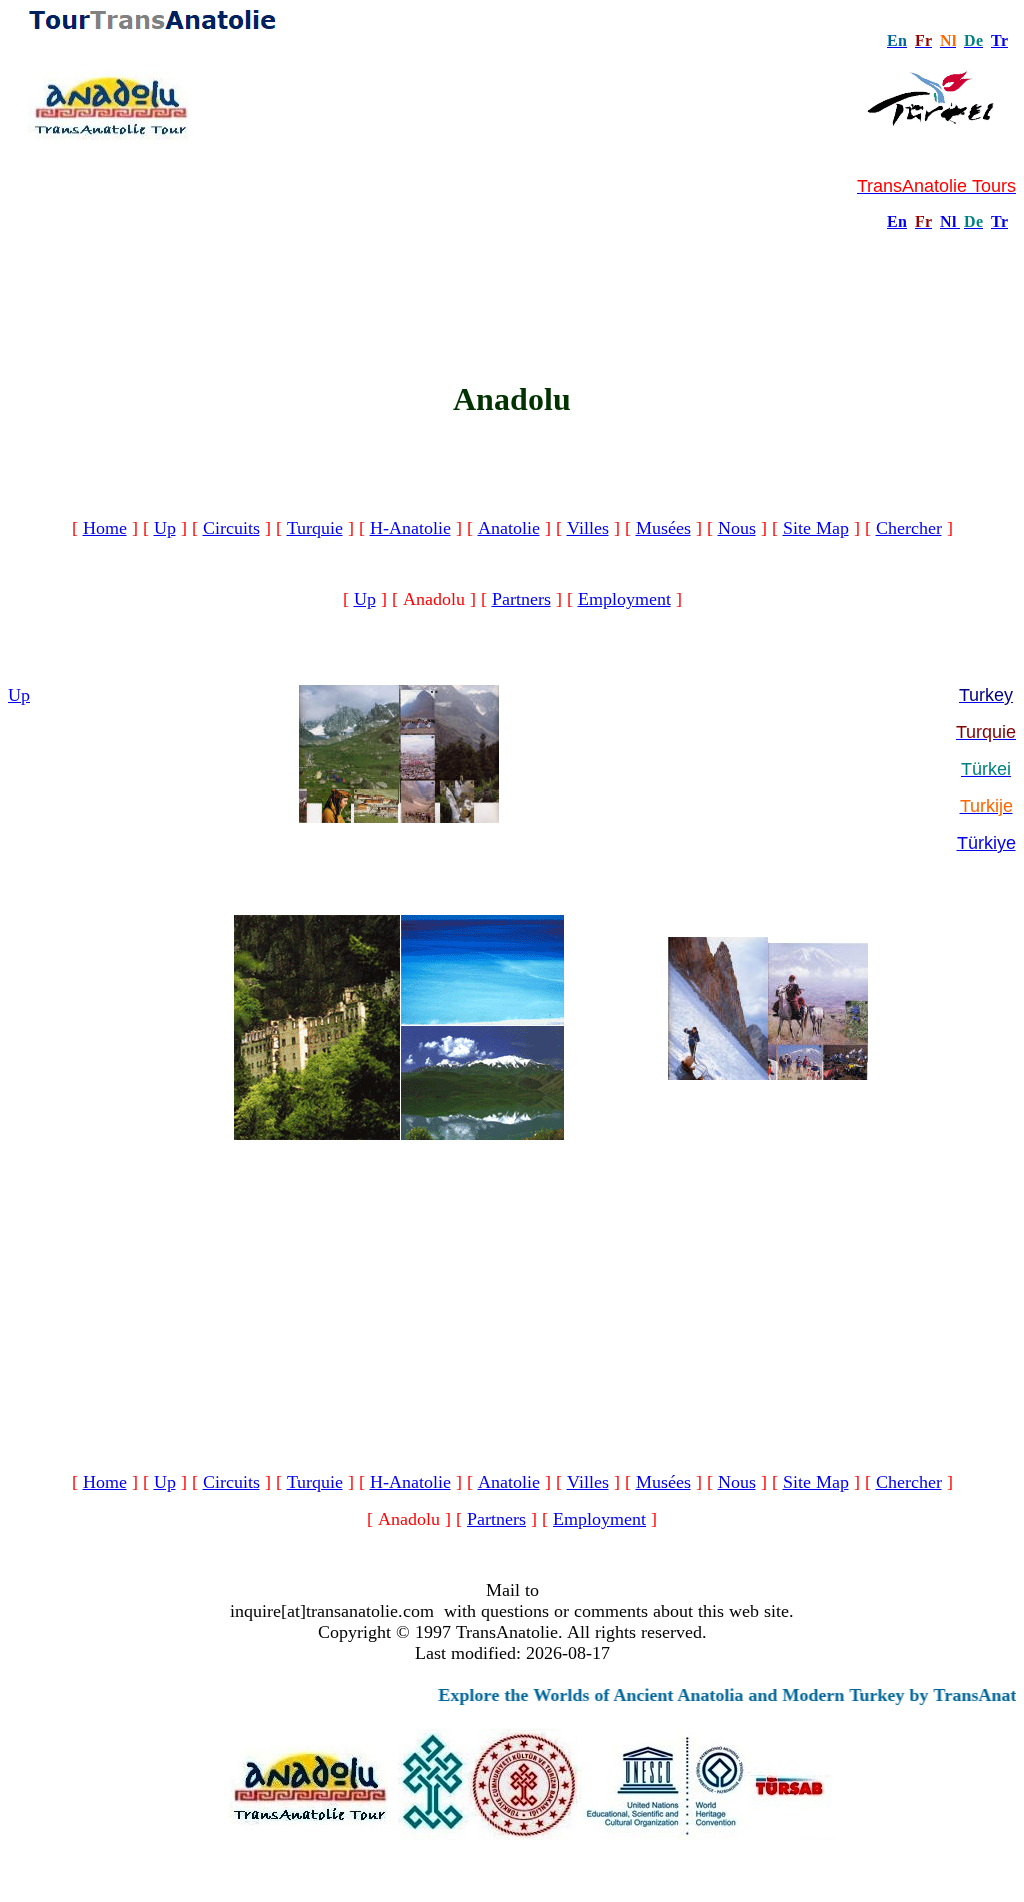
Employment (624, 599)
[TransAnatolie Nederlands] (958, 221)
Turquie (315, 528)
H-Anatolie (410, 528)
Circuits (231, 528)
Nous (737, 528)
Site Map (816, 528)
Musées (663, 528)
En (897, 221)
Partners (521, 599)
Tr (999, 40)
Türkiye (986, 843)
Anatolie (509, 528)
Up (165, 528)
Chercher (909, 528)
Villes (588, 528)
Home (105, 528)
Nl (948, 221)
